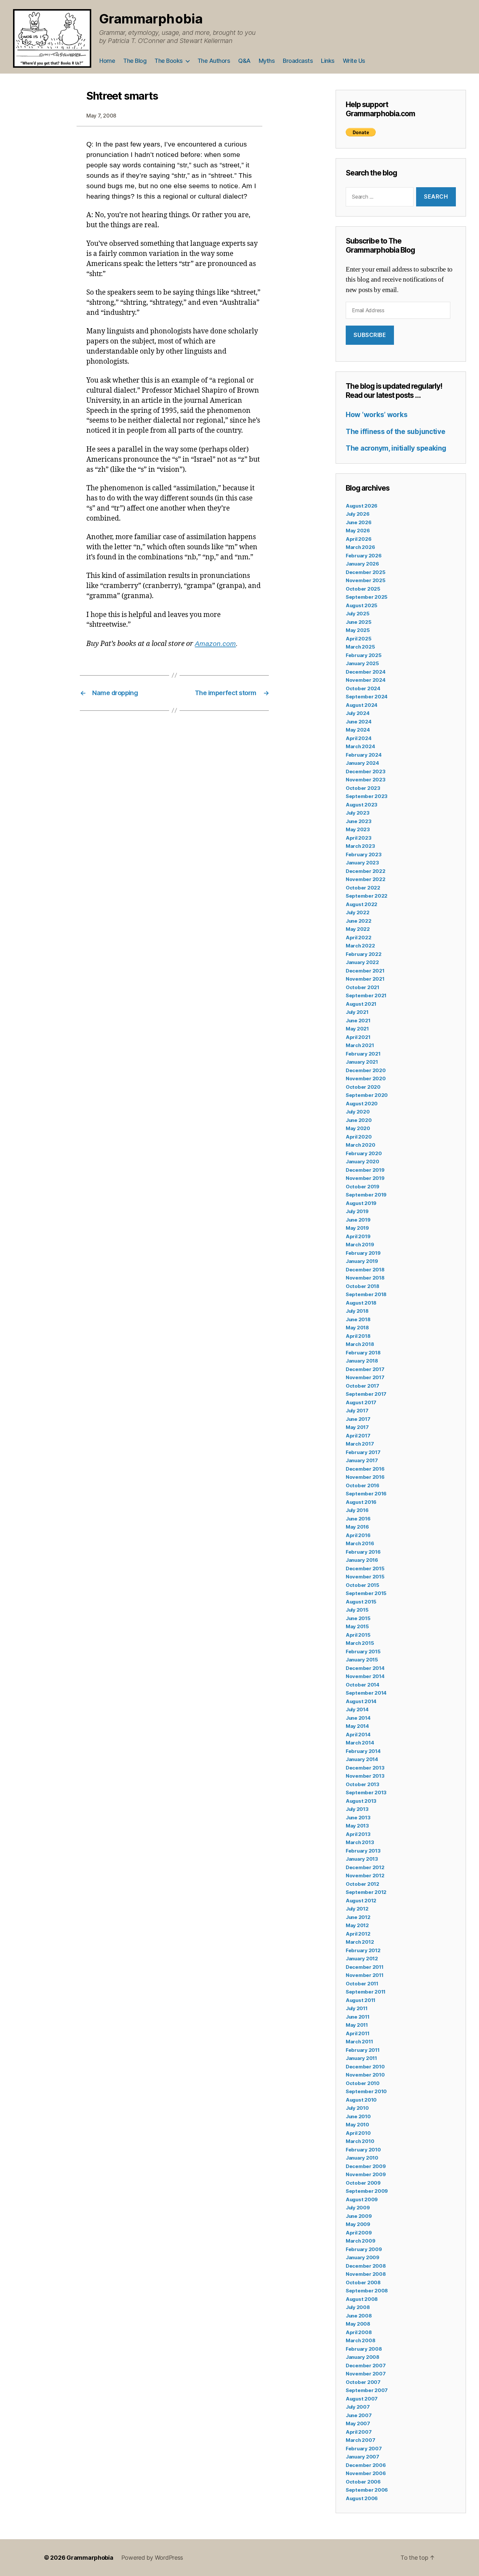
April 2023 (358, 838)
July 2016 (357, 1510)
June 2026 (359, 522)
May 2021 (357, 1029)
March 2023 (360, 846)
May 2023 (358, 829)
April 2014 (358, 1735)
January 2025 (362, 663)
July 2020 (358, 1112)
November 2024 (366, 680)
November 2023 (366, 780)
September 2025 (367, 597)
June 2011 (358, 2017)
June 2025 (359, 622)
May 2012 (357, 1925)
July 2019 (357, 1211)
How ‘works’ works (377, 415)
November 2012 (365, 1876)
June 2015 (358, 1618)
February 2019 (363, 1253)
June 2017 (358, 1419)
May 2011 (357, 2025)
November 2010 (365, 2075)
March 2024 (360, 746)
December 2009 (366, 2166)
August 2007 (362, 2399)
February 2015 (363, 1652)
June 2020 (359, 1120)
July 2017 (357, 1411)
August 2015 (361, 1602)
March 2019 (360, 1245)
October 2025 (363, 589)
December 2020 (366, 1070)
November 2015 (365, 1577)
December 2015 (365, 1568)
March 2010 (360, 2141)
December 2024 (366, 672)
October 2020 (363, 1087)
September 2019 (366, 1195)
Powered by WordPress (152, 2558)
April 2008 (359, 2332)
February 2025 (364, 655)
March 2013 (360, 1842)
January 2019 (362, 1261)
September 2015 (366, 1593)
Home (107, 61)
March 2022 (360, 946)
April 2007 (359, 2432)
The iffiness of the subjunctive (396, 432)
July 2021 (357, 1012)
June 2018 (358, 1319)
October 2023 (363, 788)
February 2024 (364, 755)
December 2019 (365, 1170)
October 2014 (363, 1685)
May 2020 (358, 1128)
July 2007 (358, 2407)
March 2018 (360, 1344)
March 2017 (360, 1444)
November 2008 (366, 2274)
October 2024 (363, 688)
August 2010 (361, 2100)
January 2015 (362, 1660)
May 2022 (358, 929)
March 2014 (360, 1743)
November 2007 (366, 2374)
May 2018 (357, 1328)
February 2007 (364, 2449)
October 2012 (363, 1884)
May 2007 (358, 2423)
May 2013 (357, 1826)
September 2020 (367, 1095)
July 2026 (358, 514)
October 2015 (363, 1585)
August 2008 (362, 2299)
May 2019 (357, 1228)
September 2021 (366, 995)
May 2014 (357, 1726)
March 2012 (360, 1942)
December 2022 (366, 871)
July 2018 (357, 1311)
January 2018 (362, 1361)
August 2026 (362, 506)
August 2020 (362, 1104)
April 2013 (358, 1834)
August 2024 (362, 705)
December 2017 (365, 1369)
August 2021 (361, 1004)
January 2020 (363, 1162)
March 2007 (360, 2440)
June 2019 (358, 1220)
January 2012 (362, 1959)
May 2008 (358, 2324)
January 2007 (363, 2457)
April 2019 (358, 1236)
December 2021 (365, 971)
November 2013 (365, 1776)
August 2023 (362, 805)
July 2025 (358, 614)
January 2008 (363, 2357)
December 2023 (366, 771)
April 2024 (358, 738)
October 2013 (363, 1784)
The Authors (214, 61)
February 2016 (363, 1552)
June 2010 (358, 2116)
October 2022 (363, 888)
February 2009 (364, 2249)
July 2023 (358, 813)
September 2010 (366, 2091)
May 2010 (357, 2125)
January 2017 (362, 1460)
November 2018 (365, 1278)
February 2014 (363, 1751)
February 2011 (363, 2050)
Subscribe (370, 335)
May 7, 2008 (101, 116)
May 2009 (358, 2224)
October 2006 (363, 2482)
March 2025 (360, 647)
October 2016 (363, 1485)
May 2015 (357, 1626)
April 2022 (358, 938)
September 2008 (367, 2291)
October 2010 (363, 2083)
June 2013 (358, 1818)
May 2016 (357, 1527)
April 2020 (359, 1137)
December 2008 (366, 2266)
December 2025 (366, 572)
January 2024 (362, 763)
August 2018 (361, 1303)
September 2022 (367, 896)
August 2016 (361, 1502)
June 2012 (358, 1917)
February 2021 (363, 1054)
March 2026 (360, 547)
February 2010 (363, 2150)
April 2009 (359, 2233)
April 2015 (358, 1635)
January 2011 (361, 2058)
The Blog (135, 61)
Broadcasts (298, 61)
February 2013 (363, 1851)
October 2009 (363, 2183)
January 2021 (362, 1062)
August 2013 (361, 1801)
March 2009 (360, 2241)
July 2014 (357, 1709)
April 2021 (358, 1037)
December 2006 (366, 2465)
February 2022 (364, 954)
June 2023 (359, 821)
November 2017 (365, 1377)
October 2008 (363, 2282)
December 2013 (365, 1768)
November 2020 (366, 1078)
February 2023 (364, 854)
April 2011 (357, 2033)
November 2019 (365, 1178)
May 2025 (358, 630)
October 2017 (363, 1386)
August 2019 (361, 1203)
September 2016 (366, 1494)
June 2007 (359, 2415)
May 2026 (358, 531)
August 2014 (361, 1701)
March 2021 (360, 1045)
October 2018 (363, 1286)
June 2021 (358, 1021)
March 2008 (360, 2340)
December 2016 (365, 1469)
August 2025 (362, 605)
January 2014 (362, 1759)
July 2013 (357, 1809)
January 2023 (362, 863)
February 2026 (364, 556)
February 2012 (363, 1950)
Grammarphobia (151, 19)
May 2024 (358, 730)
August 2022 (362, 904)
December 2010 (365, 2067)
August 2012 (361, 1901)
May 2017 (357, 1427)
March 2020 (360, 1145)
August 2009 (362, 2199)
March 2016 (360, 1543)
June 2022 (359, 921)
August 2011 (361, 2000)
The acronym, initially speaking (396, 448)
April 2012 (358, 1934)
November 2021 (365, 979)
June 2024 (359, 722)
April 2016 (358, 1535)
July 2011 (357, 2008)
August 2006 (362, 2498)
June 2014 (358, 1718)
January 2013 (362, 1859)
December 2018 (365, 1270)
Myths (267, 61)
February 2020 (364, 1153)
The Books (169, 61)
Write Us (354, 61)
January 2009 (363, 2257)
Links (328, 61)
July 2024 (358, 713)
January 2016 (362, 1560)
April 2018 (358, 1336)
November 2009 (366, 2174)
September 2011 (366, 1992)
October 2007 (363, 2382)
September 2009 (367, 2191)
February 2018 (363, 1353)
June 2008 (359, 2316)
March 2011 (359, 2042)
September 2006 (367, 2490)
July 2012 (357, 1909)
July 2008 (358, 2307)
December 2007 (366, 2366)
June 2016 (358, 1519)
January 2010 (362, 2158)
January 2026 (362, 564)
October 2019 (363, 1187)
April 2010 (358, 2133)
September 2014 (366, 1693)
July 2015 (357, 1610)
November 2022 (366, 879)
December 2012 (365, 1867)
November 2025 (366, 580)
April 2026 (358, 539)
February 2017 (363, 1452)
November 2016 (365, 1477)
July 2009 (358, 2208)
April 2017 (358, 1436)
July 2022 (358, 912)
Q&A (244, 61)
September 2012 (366, 1892)
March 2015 (360, 1643)
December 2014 (365, 1668)
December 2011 (365, 1967)
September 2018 (366, 1294)
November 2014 (365, 1676)
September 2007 (367, 2390)
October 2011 (362, 1984)
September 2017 (366, 1394)
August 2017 (361, 1402)
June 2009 (359, 2216)
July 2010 (357, 2108)
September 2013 (366, 1792)
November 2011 (365, 1975)
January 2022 (362, 962)
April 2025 (358, 639)
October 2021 (363, 987)
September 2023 (367, 796)
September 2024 (367, 697)
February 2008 (364, 2349)
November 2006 (366, 2473)
